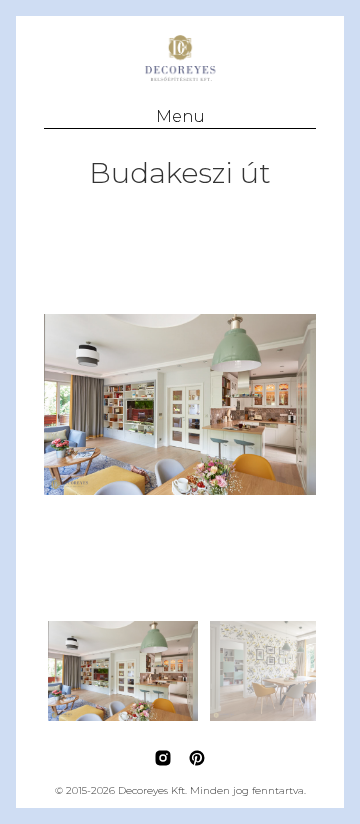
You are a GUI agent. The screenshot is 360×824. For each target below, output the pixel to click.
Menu (180, 116)
